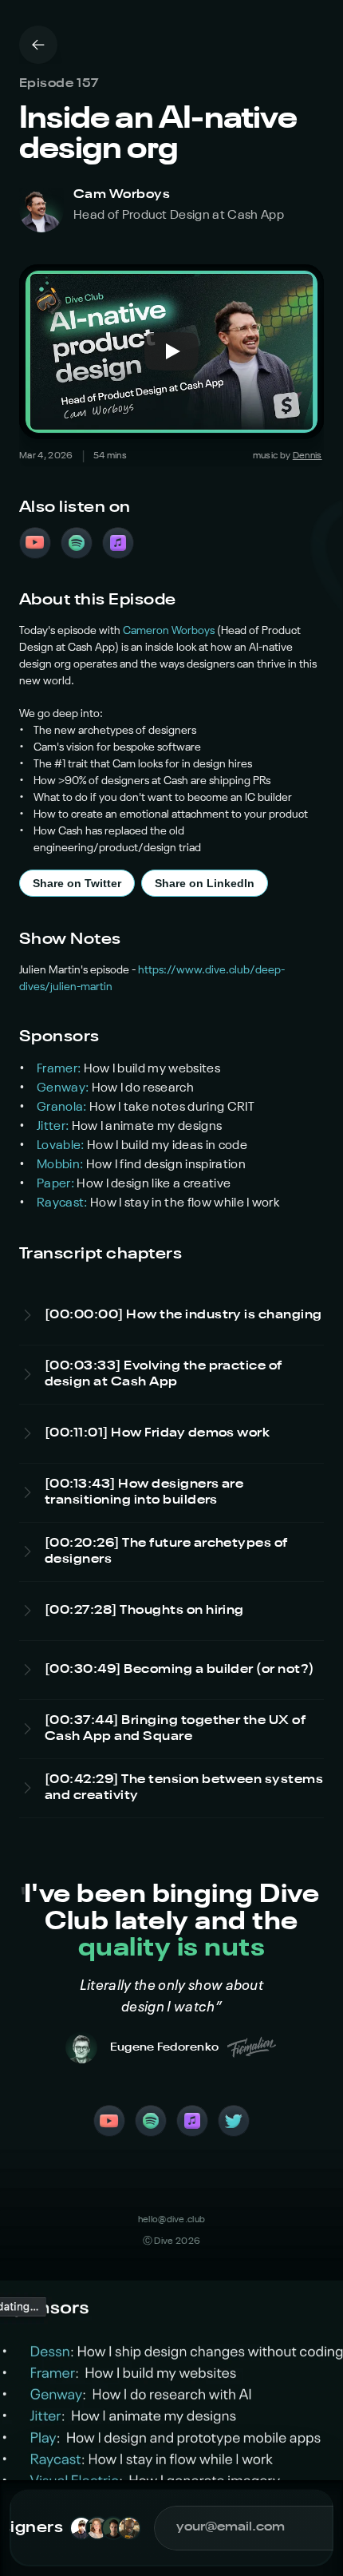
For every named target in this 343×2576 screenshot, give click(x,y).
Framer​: (60, 1069)
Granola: (63, 1108)
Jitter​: (54, 1127)
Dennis (308, 456)
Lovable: (62, 1146)
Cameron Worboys (169, 631)
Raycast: (63, 1203)
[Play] (171, 351)
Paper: (57, 1184)
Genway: (64, 1088)
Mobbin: (61, 1165)
